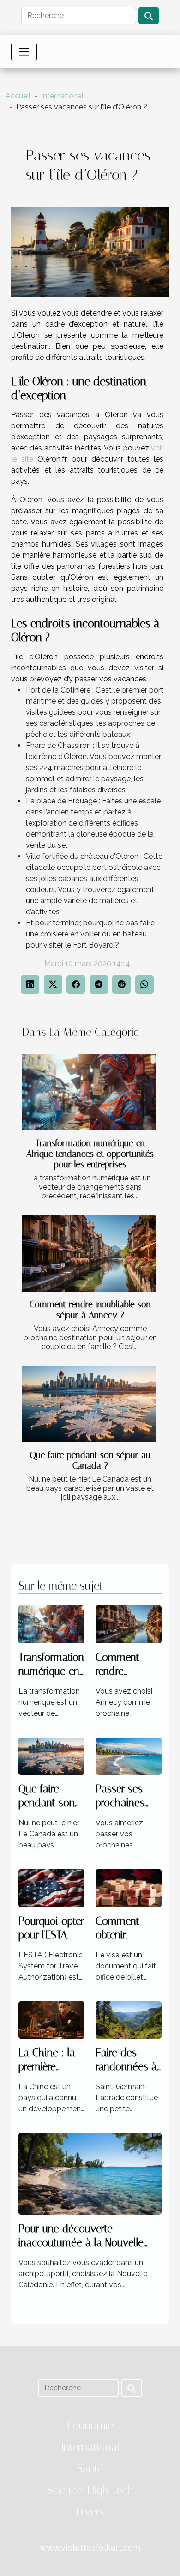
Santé (90, 2468)
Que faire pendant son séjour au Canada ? (90, 1460)
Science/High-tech (90, 2490)
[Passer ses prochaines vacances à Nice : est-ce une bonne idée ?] (129, 1756)
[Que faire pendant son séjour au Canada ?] (89, 1404)
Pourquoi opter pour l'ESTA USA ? (51, 1935)
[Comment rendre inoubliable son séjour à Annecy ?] (89, 1253)
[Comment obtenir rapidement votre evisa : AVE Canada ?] (129, 1887)
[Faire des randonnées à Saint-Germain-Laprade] (129, 2020)
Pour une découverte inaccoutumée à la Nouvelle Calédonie (81, 2243)
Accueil (18, 96)
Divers (90, 2512)
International (62, 96)
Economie (90, 2425)
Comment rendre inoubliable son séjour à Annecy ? (90, 1310)
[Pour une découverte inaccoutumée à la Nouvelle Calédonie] (90, 2173)
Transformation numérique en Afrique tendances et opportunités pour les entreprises (90, 1154)
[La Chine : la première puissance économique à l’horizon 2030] (51, 2020)
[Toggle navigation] (24, 52)
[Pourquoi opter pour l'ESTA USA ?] (51, 1887)
